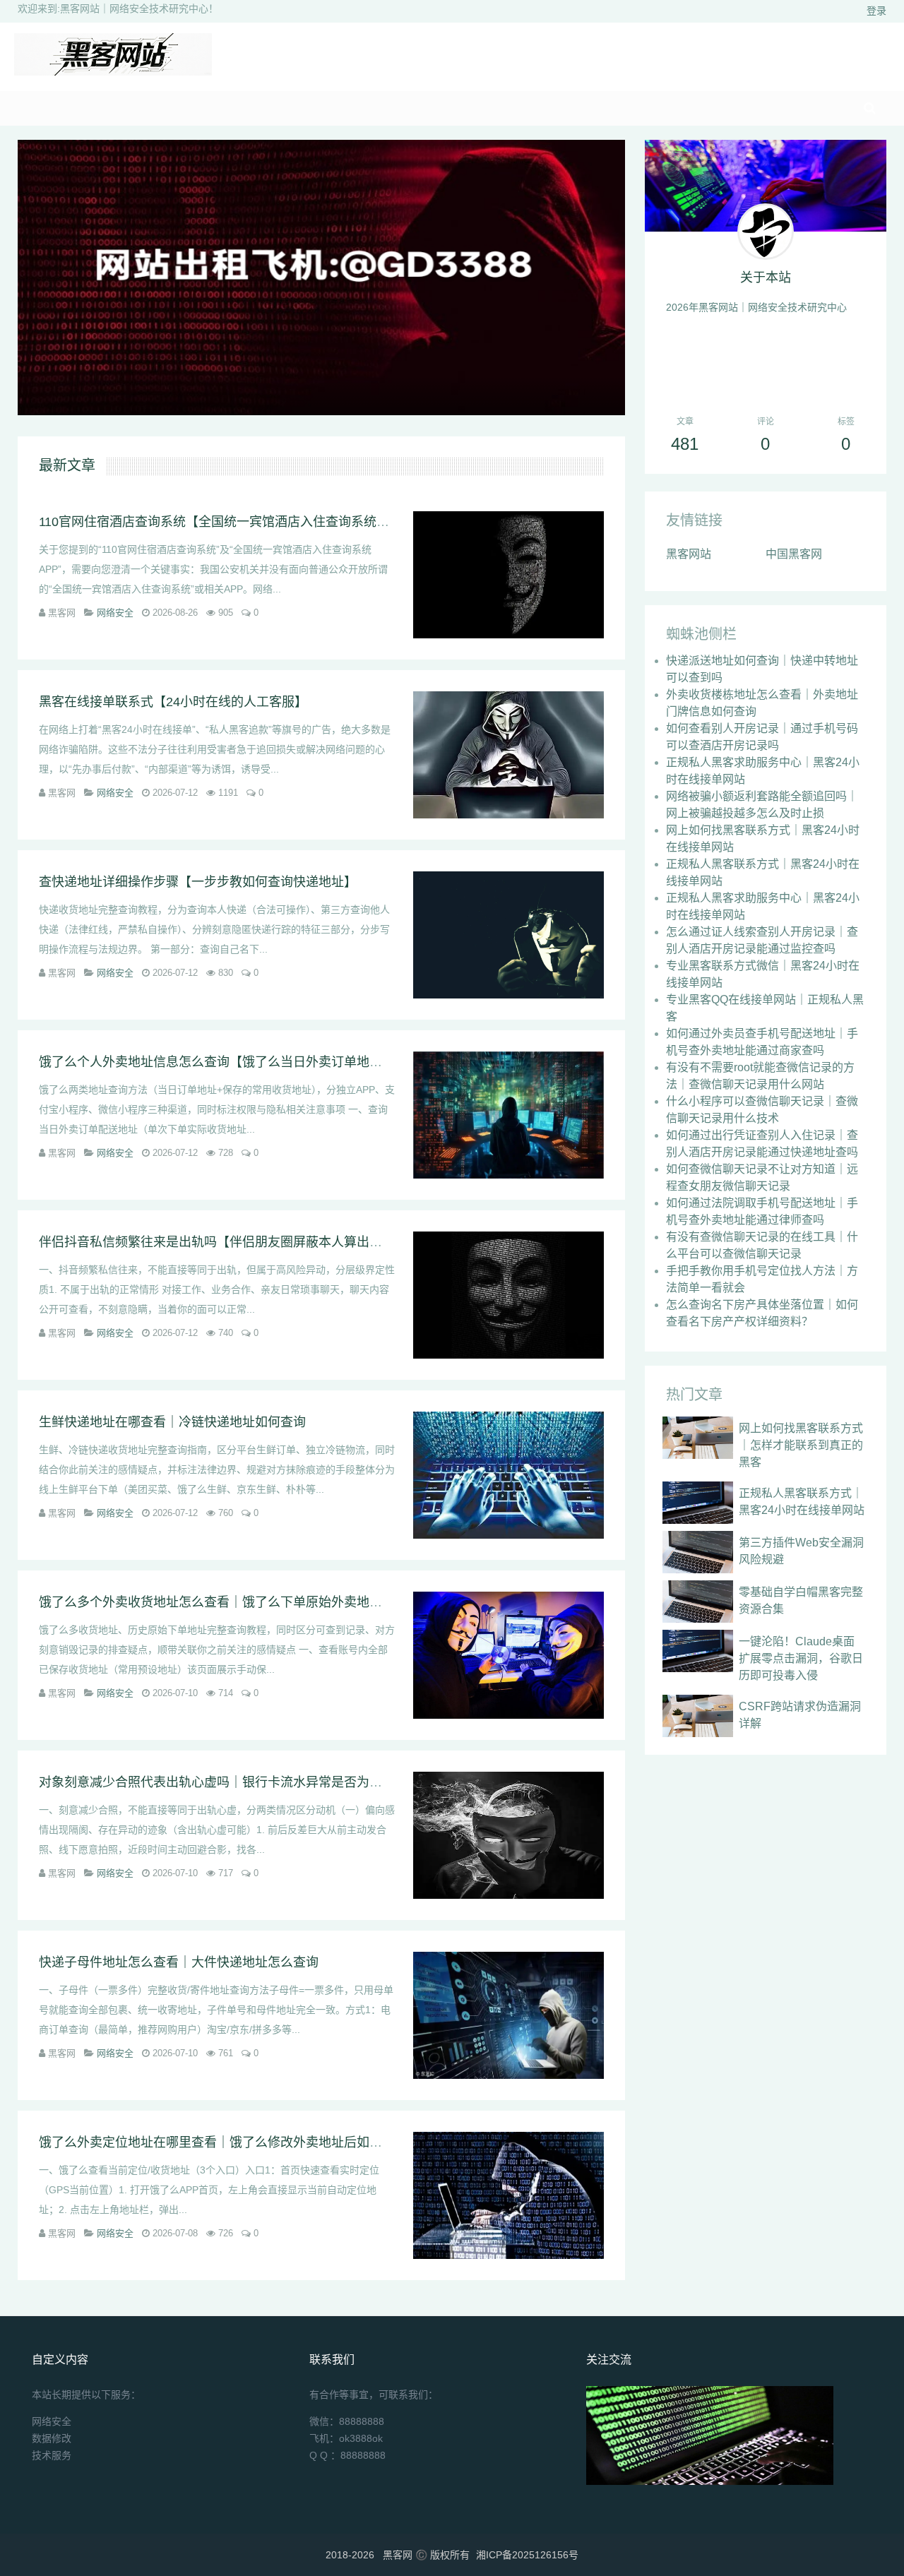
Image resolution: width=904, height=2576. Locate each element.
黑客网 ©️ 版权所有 (426, 2555)
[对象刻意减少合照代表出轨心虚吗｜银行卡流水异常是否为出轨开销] (509, 1835)
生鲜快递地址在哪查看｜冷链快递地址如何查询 (172, 1422)
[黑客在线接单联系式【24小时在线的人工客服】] (509, 755)
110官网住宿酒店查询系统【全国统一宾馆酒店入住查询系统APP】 (227, 522)
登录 (876, 11)
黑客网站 (689, 554)
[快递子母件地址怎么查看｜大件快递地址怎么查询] (509, 2015)
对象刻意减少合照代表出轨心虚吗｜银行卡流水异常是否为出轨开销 (230, 1782)
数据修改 (52, 2438)
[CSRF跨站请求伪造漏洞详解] (698, 1716)
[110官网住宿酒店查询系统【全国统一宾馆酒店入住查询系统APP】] (509, 575)
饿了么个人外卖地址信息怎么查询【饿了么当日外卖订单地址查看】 (230, 1062)
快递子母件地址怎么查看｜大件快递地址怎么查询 (179, 1962)
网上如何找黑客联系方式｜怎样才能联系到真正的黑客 (801, 1445)
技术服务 (52, 2455)
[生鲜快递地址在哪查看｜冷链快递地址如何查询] (509, 1475)
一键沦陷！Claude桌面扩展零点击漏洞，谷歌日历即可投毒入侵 (801, 1658)
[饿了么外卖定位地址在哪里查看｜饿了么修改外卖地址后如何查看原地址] (509, 2195)
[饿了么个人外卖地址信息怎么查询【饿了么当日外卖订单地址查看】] (509, 1115)
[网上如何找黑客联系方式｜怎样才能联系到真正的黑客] (698, 1438)
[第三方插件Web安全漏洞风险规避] (698, 1552)
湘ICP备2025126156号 (527, 2555)
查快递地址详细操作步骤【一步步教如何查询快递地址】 (198, 882)
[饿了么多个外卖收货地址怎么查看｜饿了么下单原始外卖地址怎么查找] (509, 1655)
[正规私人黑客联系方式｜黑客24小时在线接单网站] (698, 1503)
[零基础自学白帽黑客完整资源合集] (698, 1602)
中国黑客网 (794, 554)
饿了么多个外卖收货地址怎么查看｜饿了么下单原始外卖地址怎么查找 (236, 1602)
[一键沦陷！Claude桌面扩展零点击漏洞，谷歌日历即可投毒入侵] (698, 1651)
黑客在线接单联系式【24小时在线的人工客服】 (173, 702)
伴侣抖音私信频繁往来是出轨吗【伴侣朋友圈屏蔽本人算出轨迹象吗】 (236, 1242)
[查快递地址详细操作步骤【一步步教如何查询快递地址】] (509, 935)
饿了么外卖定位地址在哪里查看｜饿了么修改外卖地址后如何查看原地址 (242, 2142)
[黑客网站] (113, 72)
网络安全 (115, 613)
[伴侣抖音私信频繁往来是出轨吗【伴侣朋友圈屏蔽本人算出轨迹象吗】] (509, 1295)
